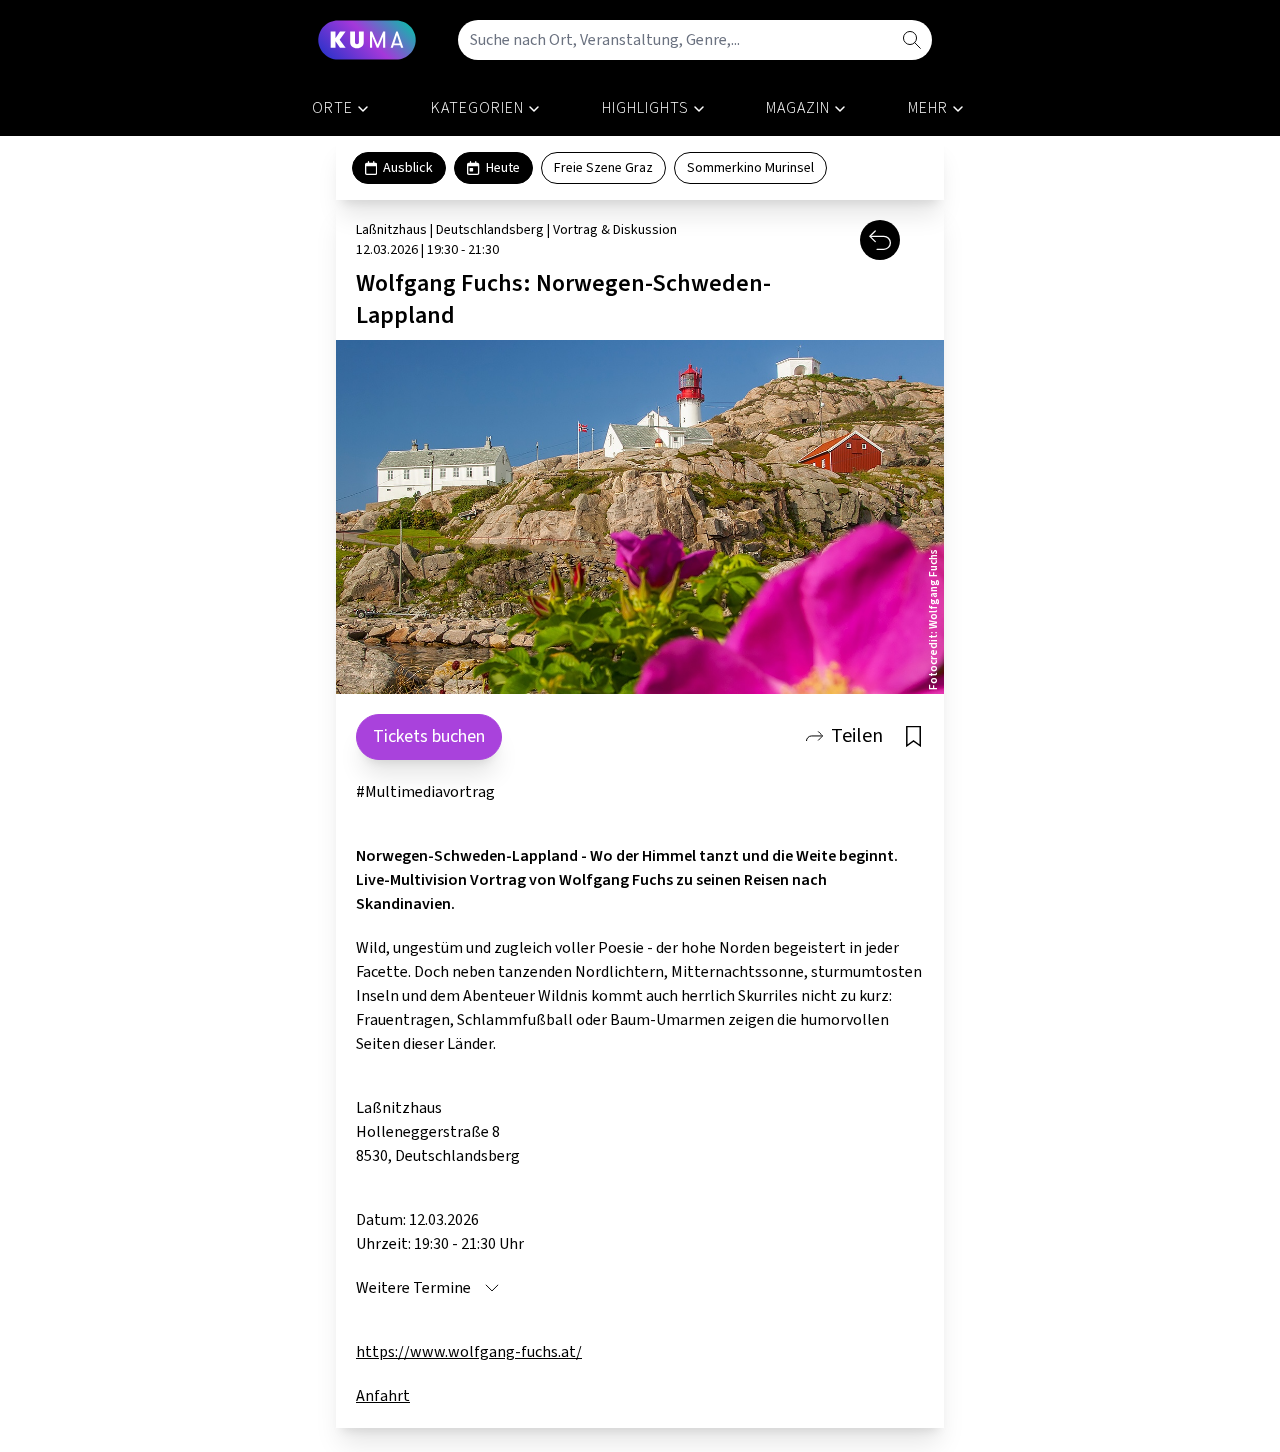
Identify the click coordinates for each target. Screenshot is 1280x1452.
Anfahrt (383, 1396)
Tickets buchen (429, 736)
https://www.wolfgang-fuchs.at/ (469, 1352)
